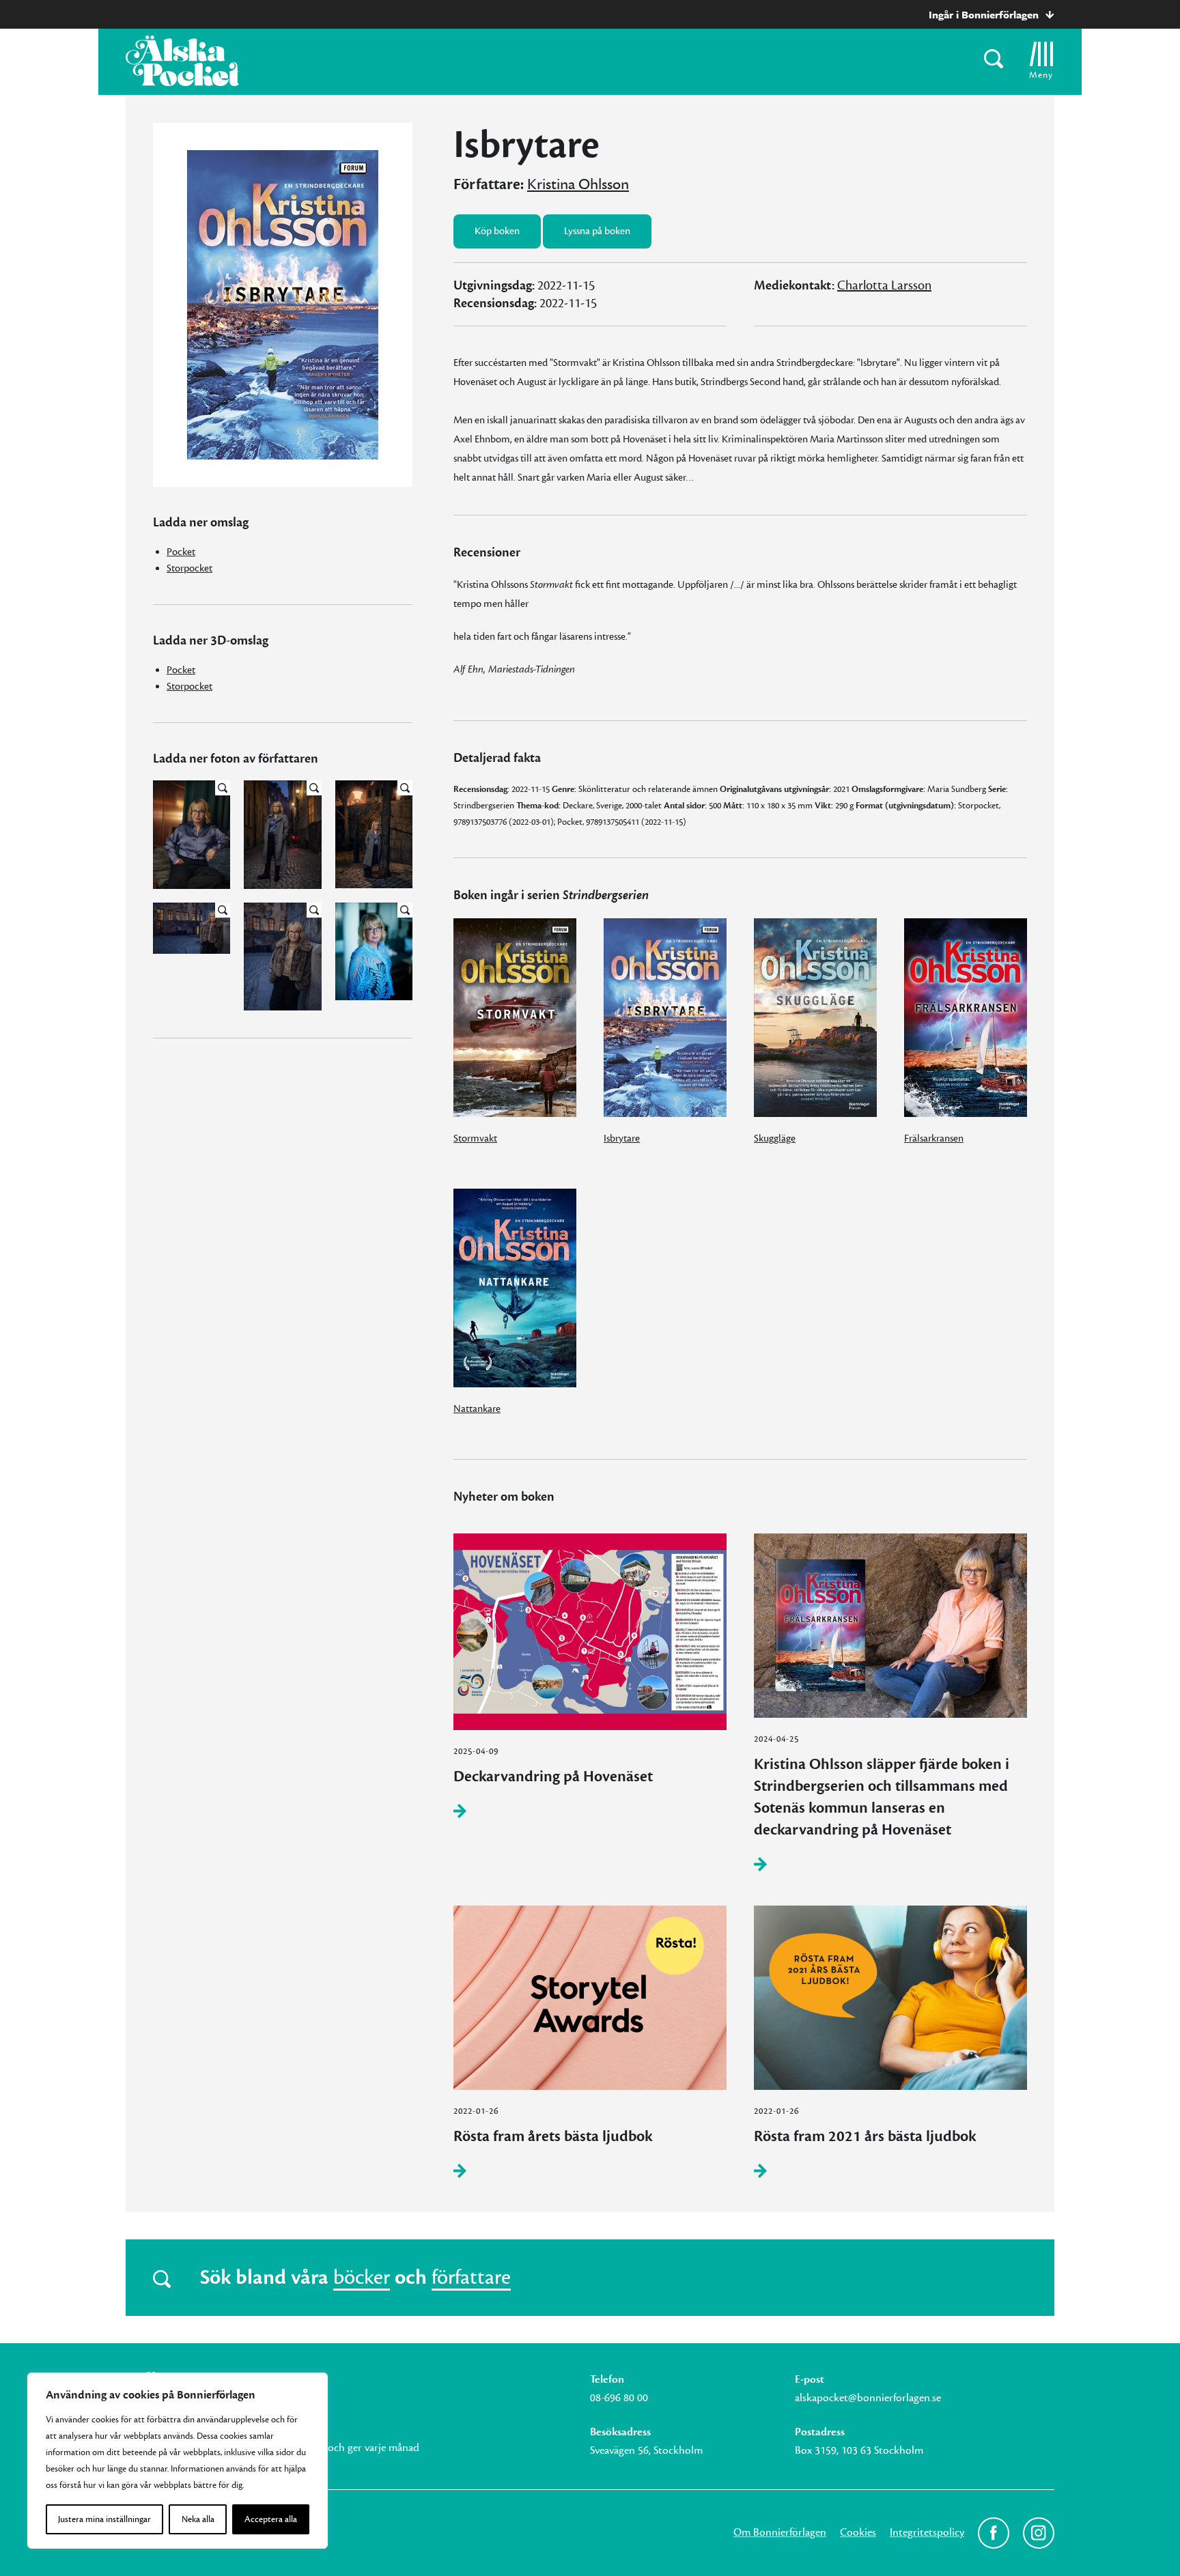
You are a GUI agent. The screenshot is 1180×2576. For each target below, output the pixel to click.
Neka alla (198, 2519)
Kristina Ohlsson (578, 184)
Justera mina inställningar (104, 2519)
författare (471, 2278)
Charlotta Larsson (884, 285)
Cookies (858, 2532)
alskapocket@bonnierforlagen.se (868, 2398)
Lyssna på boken (597, 231)
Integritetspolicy (927, 2532)
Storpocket (189, 568)
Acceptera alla (271, 2519)
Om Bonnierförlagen (780, 2532)
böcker (362, 2278)
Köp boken (497, 231)
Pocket (181, 552)
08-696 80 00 (619, 2398)
